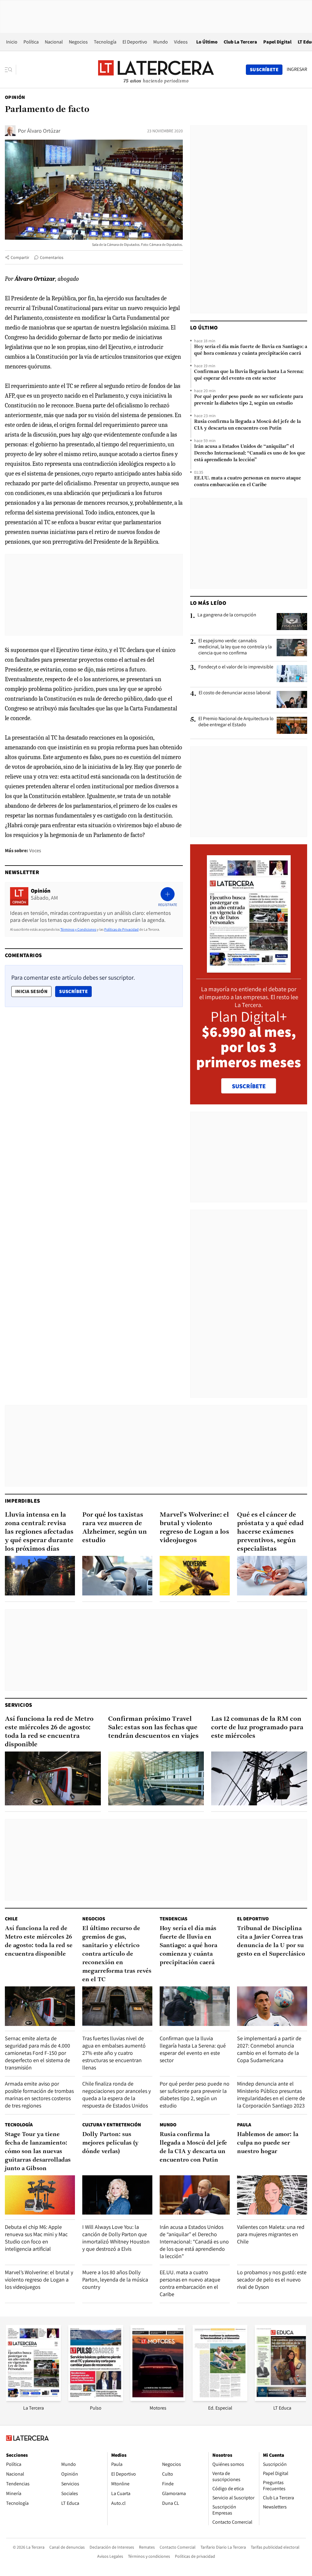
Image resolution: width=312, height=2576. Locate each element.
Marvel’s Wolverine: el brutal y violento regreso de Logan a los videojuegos (194, 1528)
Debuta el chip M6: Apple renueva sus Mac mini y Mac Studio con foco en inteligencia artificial (36, 2238)
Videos (181, 42)
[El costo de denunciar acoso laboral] (292, 699)
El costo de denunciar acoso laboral (235, 693)
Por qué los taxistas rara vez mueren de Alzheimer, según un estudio (115, 1528)
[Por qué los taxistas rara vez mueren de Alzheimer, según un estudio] (117, 1576)
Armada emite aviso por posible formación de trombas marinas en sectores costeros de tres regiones (39, 2095)
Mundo (161, 42)
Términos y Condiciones (78, 929)
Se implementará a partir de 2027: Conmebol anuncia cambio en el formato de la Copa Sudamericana (269, 2049)
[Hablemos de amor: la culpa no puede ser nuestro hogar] (272, 2195)
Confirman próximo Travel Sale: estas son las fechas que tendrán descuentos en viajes (153, 1728)
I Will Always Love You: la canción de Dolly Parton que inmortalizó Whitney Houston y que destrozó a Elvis (116, 2238)
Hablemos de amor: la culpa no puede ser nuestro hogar (268, 2143)
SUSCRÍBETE (249, 1086)
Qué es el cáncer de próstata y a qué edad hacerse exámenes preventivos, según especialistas (270, 1532)
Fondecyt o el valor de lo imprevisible (236, 667)
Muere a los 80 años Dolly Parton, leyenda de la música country (115, 2280)
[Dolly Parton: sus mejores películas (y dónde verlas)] (117, 2195)
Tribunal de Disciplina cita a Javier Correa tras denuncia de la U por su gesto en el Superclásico (271, 1941)
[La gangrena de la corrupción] (292, 622)
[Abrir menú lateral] (11, 70)
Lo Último (207, 42)
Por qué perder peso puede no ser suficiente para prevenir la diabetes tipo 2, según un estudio (248, 400)
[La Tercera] (34, 2399)
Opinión (15, 97)
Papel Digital (277, 42)
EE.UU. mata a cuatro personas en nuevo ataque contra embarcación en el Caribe (248, 482)
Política (31, 42)
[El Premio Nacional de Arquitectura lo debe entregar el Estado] (292, 725)
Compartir (20, 257)
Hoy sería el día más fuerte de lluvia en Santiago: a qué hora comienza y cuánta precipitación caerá (251, 350)
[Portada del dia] (249, 969)
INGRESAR (297, 69)
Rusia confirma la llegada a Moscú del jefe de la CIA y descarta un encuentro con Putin (247, 425)
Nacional (54, 42)
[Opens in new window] (158, 2399)
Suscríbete (75, 991)
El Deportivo (135, 42)
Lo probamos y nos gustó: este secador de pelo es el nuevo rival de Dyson (272, 2280)
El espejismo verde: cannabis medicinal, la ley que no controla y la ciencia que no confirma (235, 647)
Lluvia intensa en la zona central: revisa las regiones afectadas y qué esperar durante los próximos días (39, 1532)
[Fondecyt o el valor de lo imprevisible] (292, 674)
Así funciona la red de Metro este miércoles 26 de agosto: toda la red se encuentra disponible (49, 1732)
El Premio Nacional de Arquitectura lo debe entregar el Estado (236, 722)
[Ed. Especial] (220, 2399)
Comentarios (52, 257)
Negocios (78, 42)
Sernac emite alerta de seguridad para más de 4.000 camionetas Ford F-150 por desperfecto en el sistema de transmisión (37, 2053)
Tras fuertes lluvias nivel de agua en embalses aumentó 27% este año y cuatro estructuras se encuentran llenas (114, 2053)
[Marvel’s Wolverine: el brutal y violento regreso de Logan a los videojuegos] (195, 1576)
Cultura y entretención (112, 2125)
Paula (244, 2125)
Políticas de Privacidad (121, 929)
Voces (35, 851)
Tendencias (174, 1919)
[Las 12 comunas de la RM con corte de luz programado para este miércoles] (259, 1778)
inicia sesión (31, 991)
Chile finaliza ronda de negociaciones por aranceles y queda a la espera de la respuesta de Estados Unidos (117, 2095)
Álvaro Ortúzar (44, 131)
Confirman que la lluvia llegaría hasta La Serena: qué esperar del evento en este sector (249, 375)
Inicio (12, 42)
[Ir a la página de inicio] (156, 69)
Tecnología (105, 42)
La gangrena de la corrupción (227, 615)
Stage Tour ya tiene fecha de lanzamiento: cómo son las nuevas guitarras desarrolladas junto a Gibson (38, 2152)
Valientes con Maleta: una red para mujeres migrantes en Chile (271, 2234)
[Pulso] (96, 2399)
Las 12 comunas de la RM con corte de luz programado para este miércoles (257, 1728)
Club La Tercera (240, 42)
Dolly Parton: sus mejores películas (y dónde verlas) (110, 2143)
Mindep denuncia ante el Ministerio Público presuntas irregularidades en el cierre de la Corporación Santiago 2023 (271, 2095)
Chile (11, 1919)
